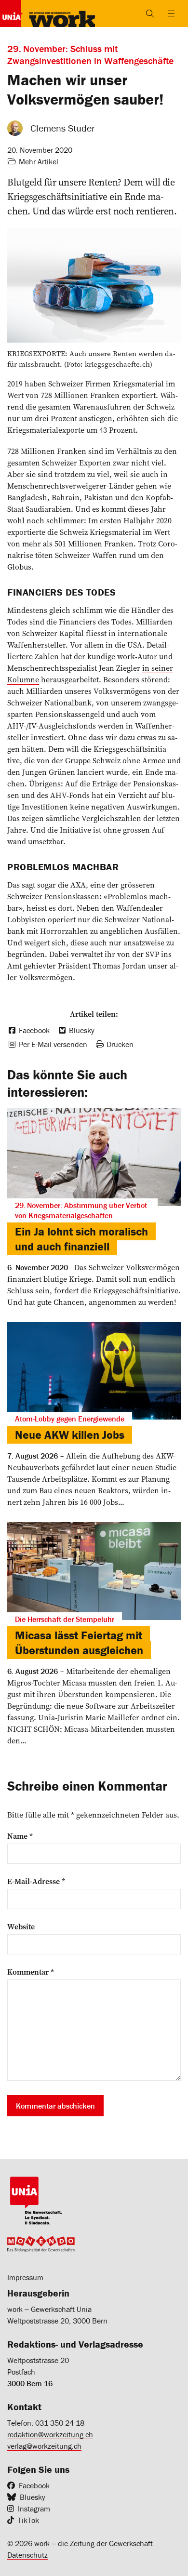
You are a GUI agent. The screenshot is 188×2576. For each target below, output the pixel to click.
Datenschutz (27, 2555)
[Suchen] (150, 13)
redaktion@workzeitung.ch (50, 2434)
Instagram (34, 2509)
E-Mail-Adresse (36, 1881)
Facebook (34, 2485)
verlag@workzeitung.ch (44, 2446)
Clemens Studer (63, 128)
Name (20, 1836)
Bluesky (33, 2497)
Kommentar (31, 1972)
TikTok (28, 2520)
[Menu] (171, 13)
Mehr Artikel (39, 161)
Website (21, 1926)
